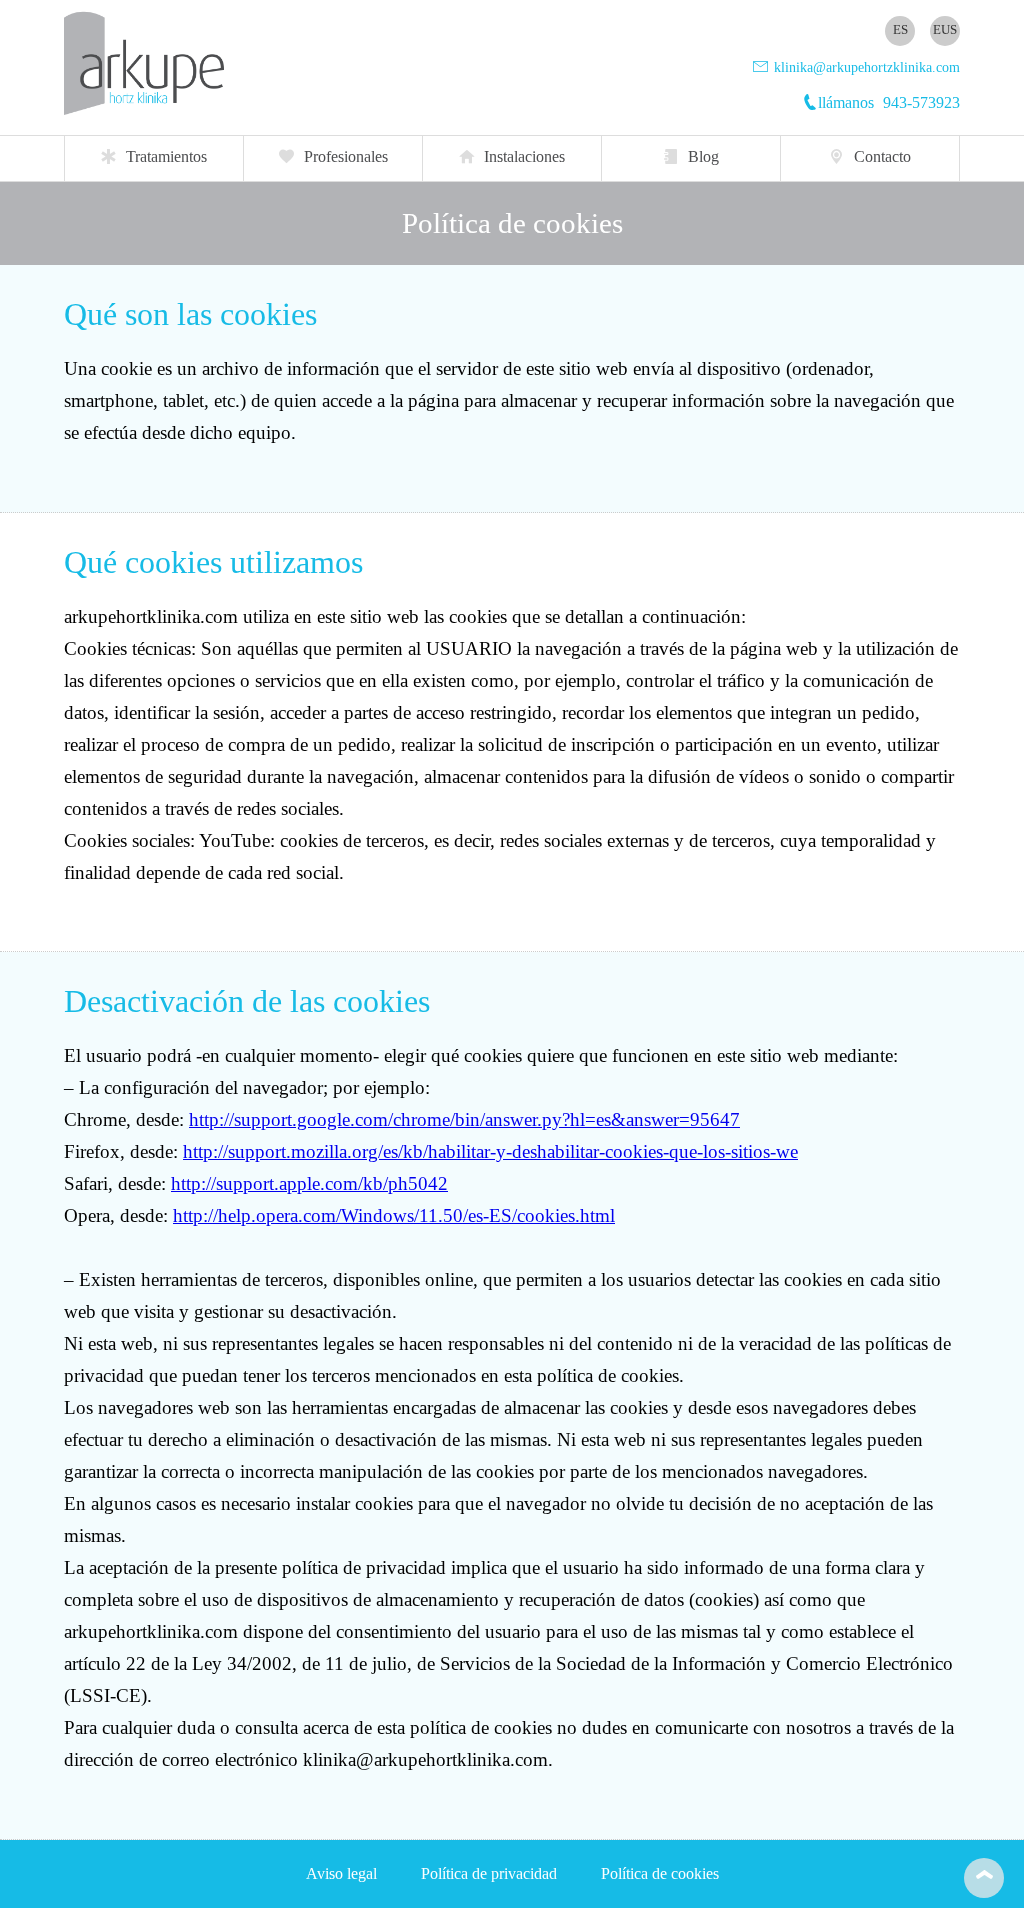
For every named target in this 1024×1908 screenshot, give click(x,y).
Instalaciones (524, 156)
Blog (703, 156)
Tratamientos (166, 156)
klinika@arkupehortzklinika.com (865, 67)
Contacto (882, 156)
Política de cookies (660, 1873)
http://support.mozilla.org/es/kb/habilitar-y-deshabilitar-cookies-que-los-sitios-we (490, 1151)
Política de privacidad (489, 1873)
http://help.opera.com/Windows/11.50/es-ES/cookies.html (394, 1215)
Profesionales (346, 156)
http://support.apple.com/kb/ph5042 (309, 1183)
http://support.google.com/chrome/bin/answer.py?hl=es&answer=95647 (464, 1119)
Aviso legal (341, 1873)
